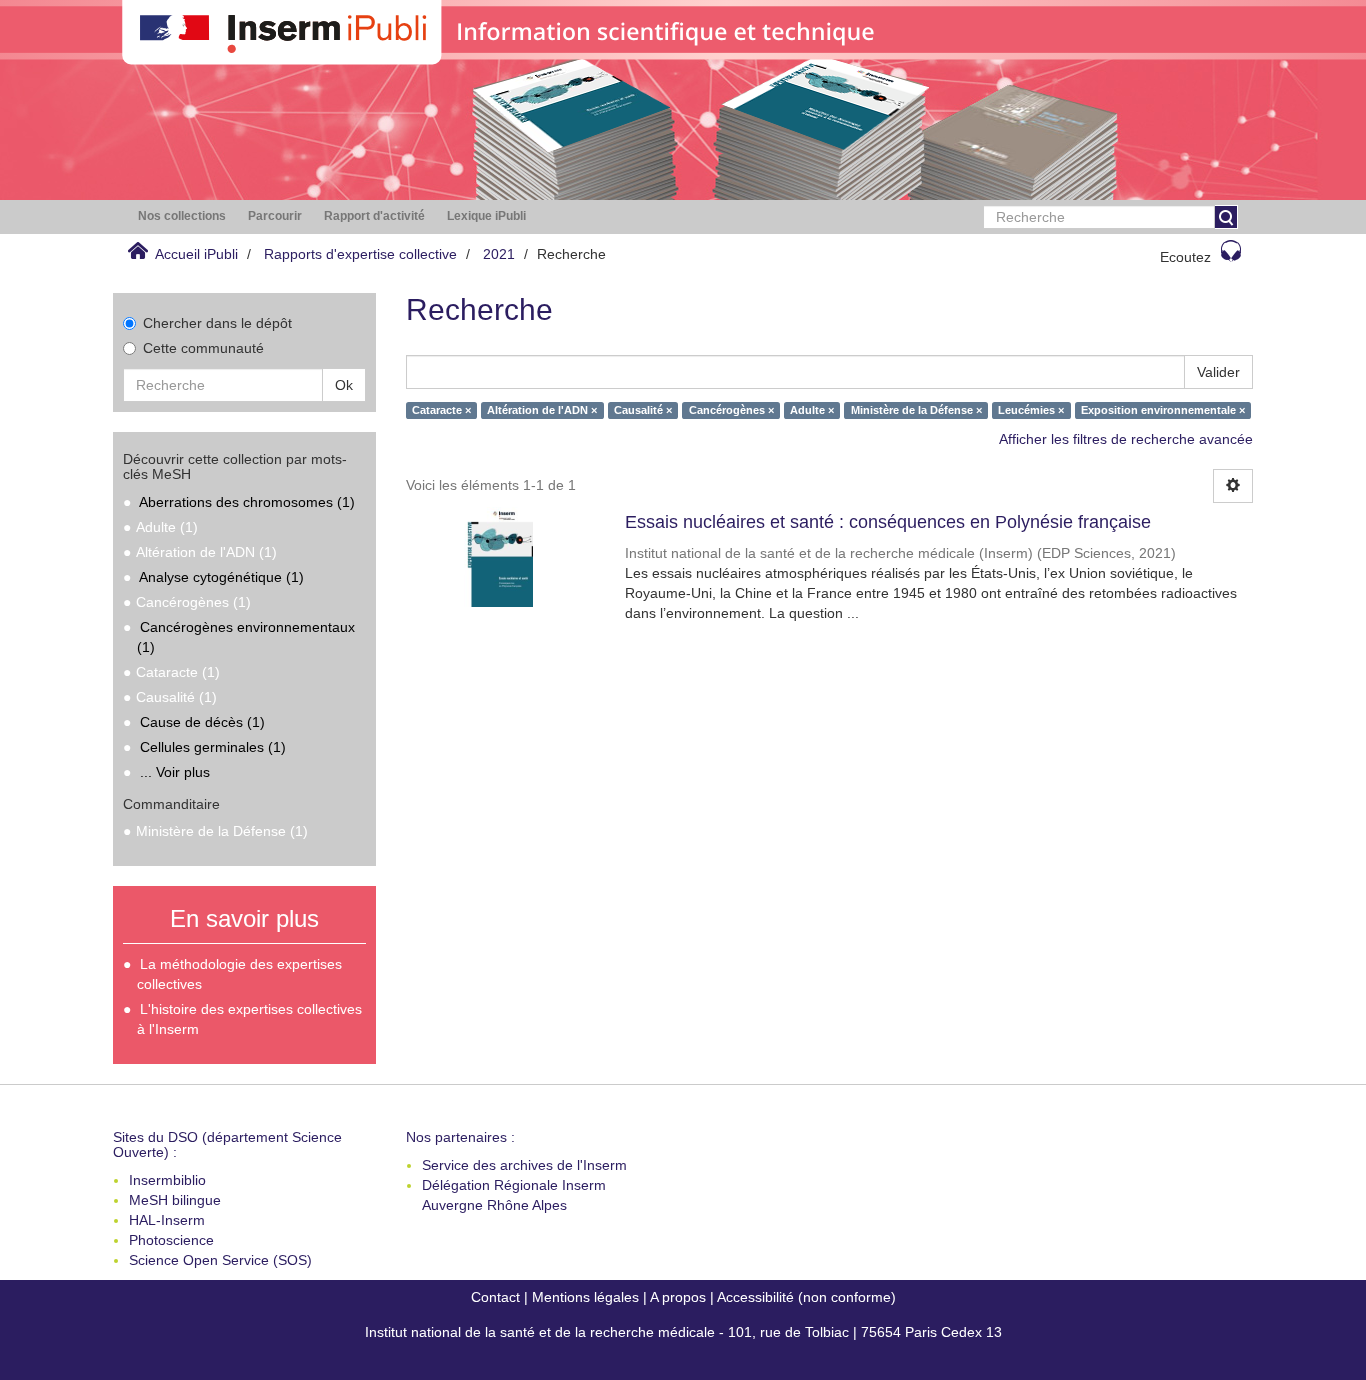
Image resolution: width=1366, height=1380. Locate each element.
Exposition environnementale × (1163, 410)
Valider (1218, 372)
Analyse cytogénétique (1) (221, 577)
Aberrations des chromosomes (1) (247, 502)
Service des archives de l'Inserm (524, 1165)
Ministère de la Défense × (916, 410)
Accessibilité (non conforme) (806, 1297)
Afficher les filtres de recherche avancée (1126, 439)
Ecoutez (1185, 257)
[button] (182, 216)
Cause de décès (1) (202, 722)
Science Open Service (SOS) (220, 1260)
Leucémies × (1031, 410)
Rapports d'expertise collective (360, 254)
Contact (495, 1297)
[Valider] (1226, 217)
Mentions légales (585, 1297)
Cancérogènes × (731, 410)
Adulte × (812, 410)
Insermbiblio (167, 1180)
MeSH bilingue (175, 1200)
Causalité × (643, 410)
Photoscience (171, 1240)
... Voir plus (175, 772)
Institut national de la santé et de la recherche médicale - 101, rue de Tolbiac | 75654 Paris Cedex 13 (683, 1332)
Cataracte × (441, 410)
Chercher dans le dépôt (217, 323)
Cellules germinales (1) (213, 747)
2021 (499, 254)
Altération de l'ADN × (542, 410)
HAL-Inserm (167, 1220)
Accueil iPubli (196, 254)
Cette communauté (203, 348)
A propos (678, 1297)
